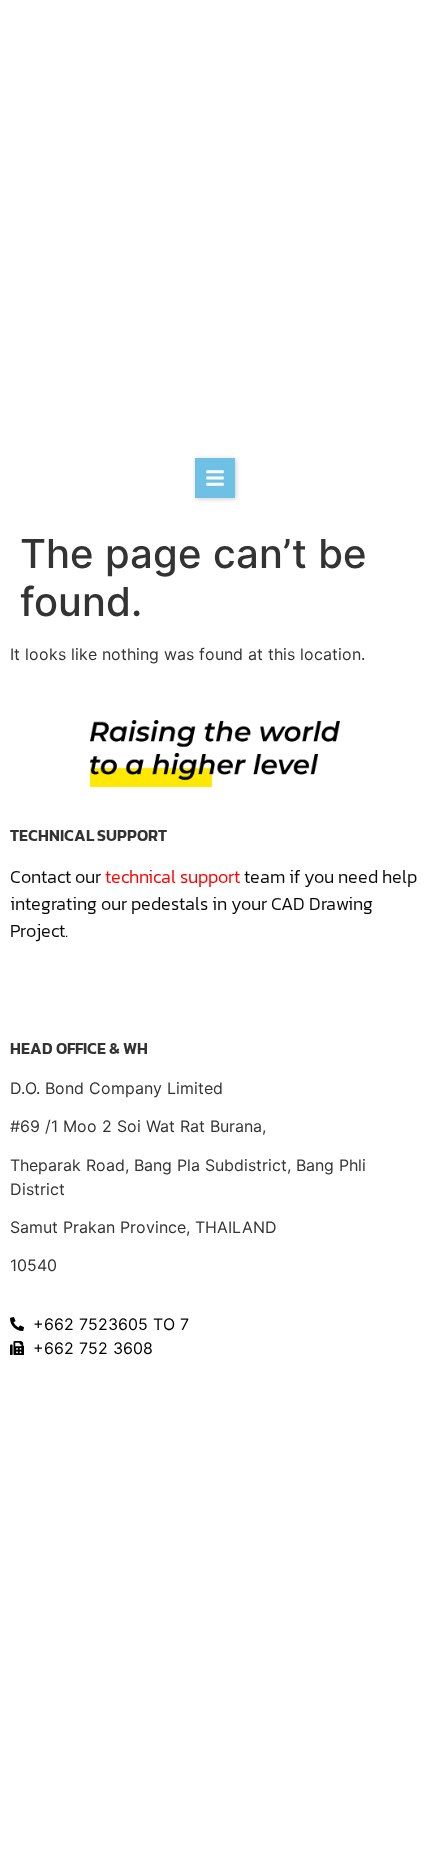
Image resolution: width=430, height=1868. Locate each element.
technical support (172, 876)
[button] (215, 478)
